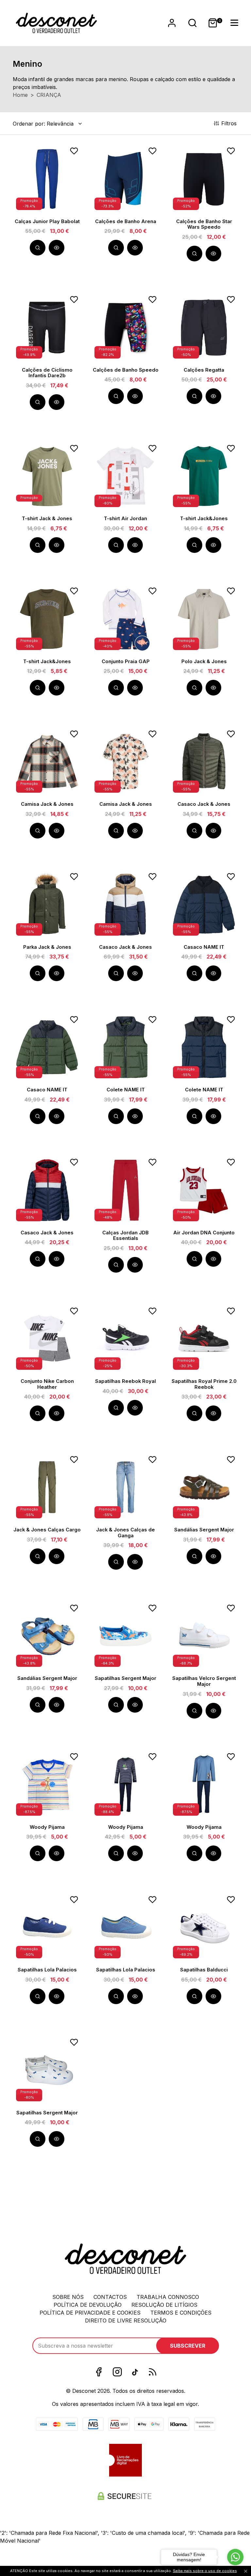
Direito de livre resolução (126, 2320)
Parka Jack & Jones (47, 947)
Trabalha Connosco (168, 2297)
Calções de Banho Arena (126, 221)
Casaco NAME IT (204, 947)
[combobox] (48, 124)
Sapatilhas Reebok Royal (125, 1381)
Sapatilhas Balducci (204, 1970)
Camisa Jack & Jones (47, 804)
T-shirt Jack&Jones (204, 519)
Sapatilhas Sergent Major (125, 1678)
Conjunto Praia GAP (126, 662)
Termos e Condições (181, 2313)
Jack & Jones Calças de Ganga (125, 1533)
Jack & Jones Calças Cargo (47, 1530)
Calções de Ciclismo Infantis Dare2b (47, 373)
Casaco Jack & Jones (204, 804)
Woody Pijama (47, 1827)
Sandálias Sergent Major (204, 1530)
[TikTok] (135, 2372)
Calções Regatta (204, 370)
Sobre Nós (68, 2297)
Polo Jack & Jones (204, 662)
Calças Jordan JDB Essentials (125, 1236)
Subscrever (188, 2346)
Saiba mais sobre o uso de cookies (205, 2571)
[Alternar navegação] (192, 23)
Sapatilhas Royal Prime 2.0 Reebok (204, 1384)
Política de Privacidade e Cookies (90, 2313)
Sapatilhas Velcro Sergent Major (204, 1681)
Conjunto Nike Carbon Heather (47, 1384)
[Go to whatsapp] (235, 2557)
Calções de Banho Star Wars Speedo (204, 224)
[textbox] (43, 124)
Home (20, 95)
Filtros (230, 123)
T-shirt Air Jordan (125, 519)
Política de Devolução (88, 2305)
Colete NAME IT (126, 1090)
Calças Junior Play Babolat (47, 221)
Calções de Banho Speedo (126, 370)
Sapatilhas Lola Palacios (47, 1970)
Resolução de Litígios (164, 2305)
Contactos (110, 2297)
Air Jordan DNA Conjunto (204, 1233)
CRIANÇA (49, 95)
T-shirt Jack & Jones (47, 519)
